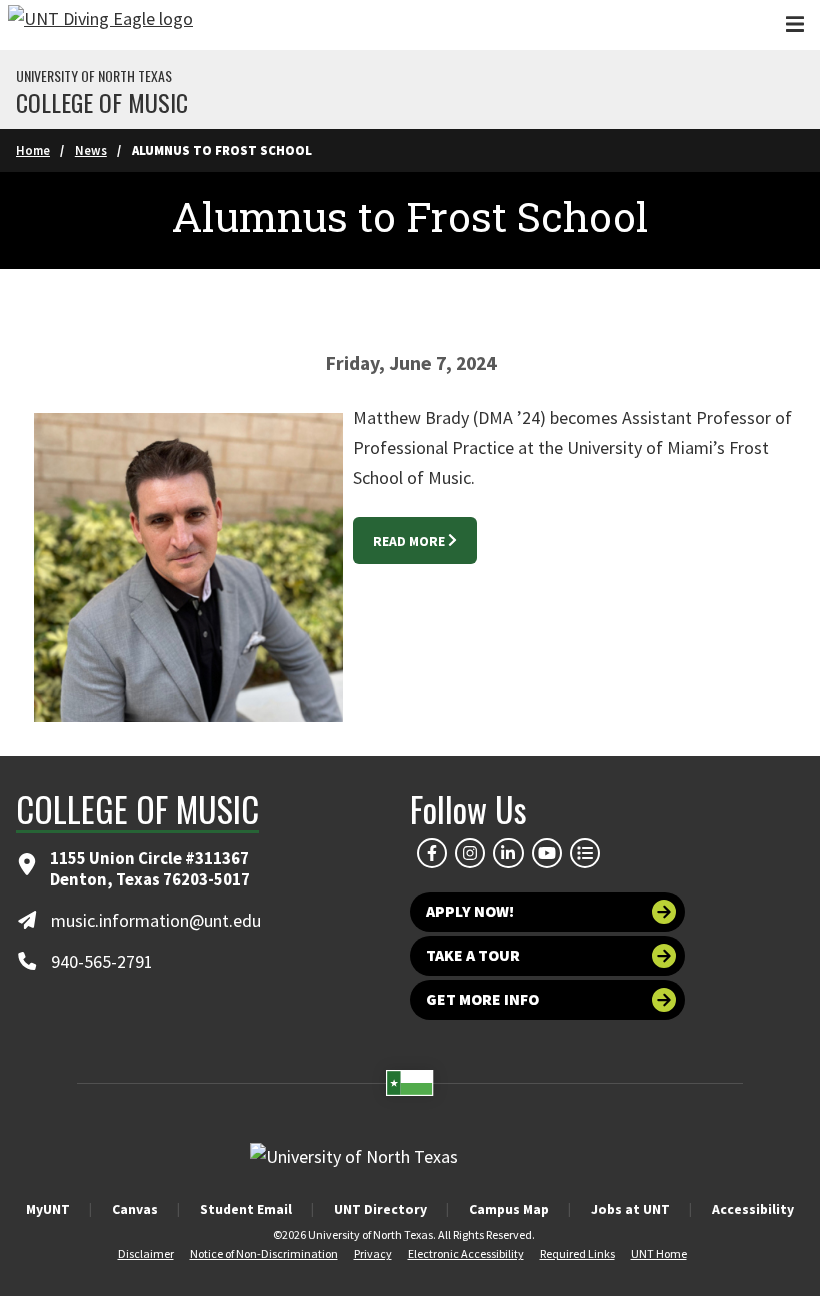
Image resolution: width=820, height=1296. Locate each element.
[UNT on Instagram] (470, 853)
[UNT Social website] (585, 853)
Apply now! (470, 911)
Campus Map (509, 1209)
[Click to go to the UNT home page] (100, 25)
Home (33, 150)
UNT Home (659, 1253)
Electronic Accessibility (466, 1253)
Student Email (246, 1209)
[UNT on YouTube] (547, 853)
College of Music (102, 102)
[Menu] (795, 24)
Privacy (373, 1253)
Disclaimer (146, 1253)
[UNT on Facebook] (432, 853)
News (91, 150)
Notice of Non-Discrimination (264, 1253)
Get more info (482, 999)
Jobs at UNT (630, 1209)
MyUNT (48, 1209)
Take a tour (473, 955)
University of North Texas (94, 76)
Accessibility (753, 1209)
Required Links (577, 1253)
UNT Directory (380, 1209)
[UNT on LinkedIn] (508, 853)
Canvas (135, 1209)
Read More (409, 541)
